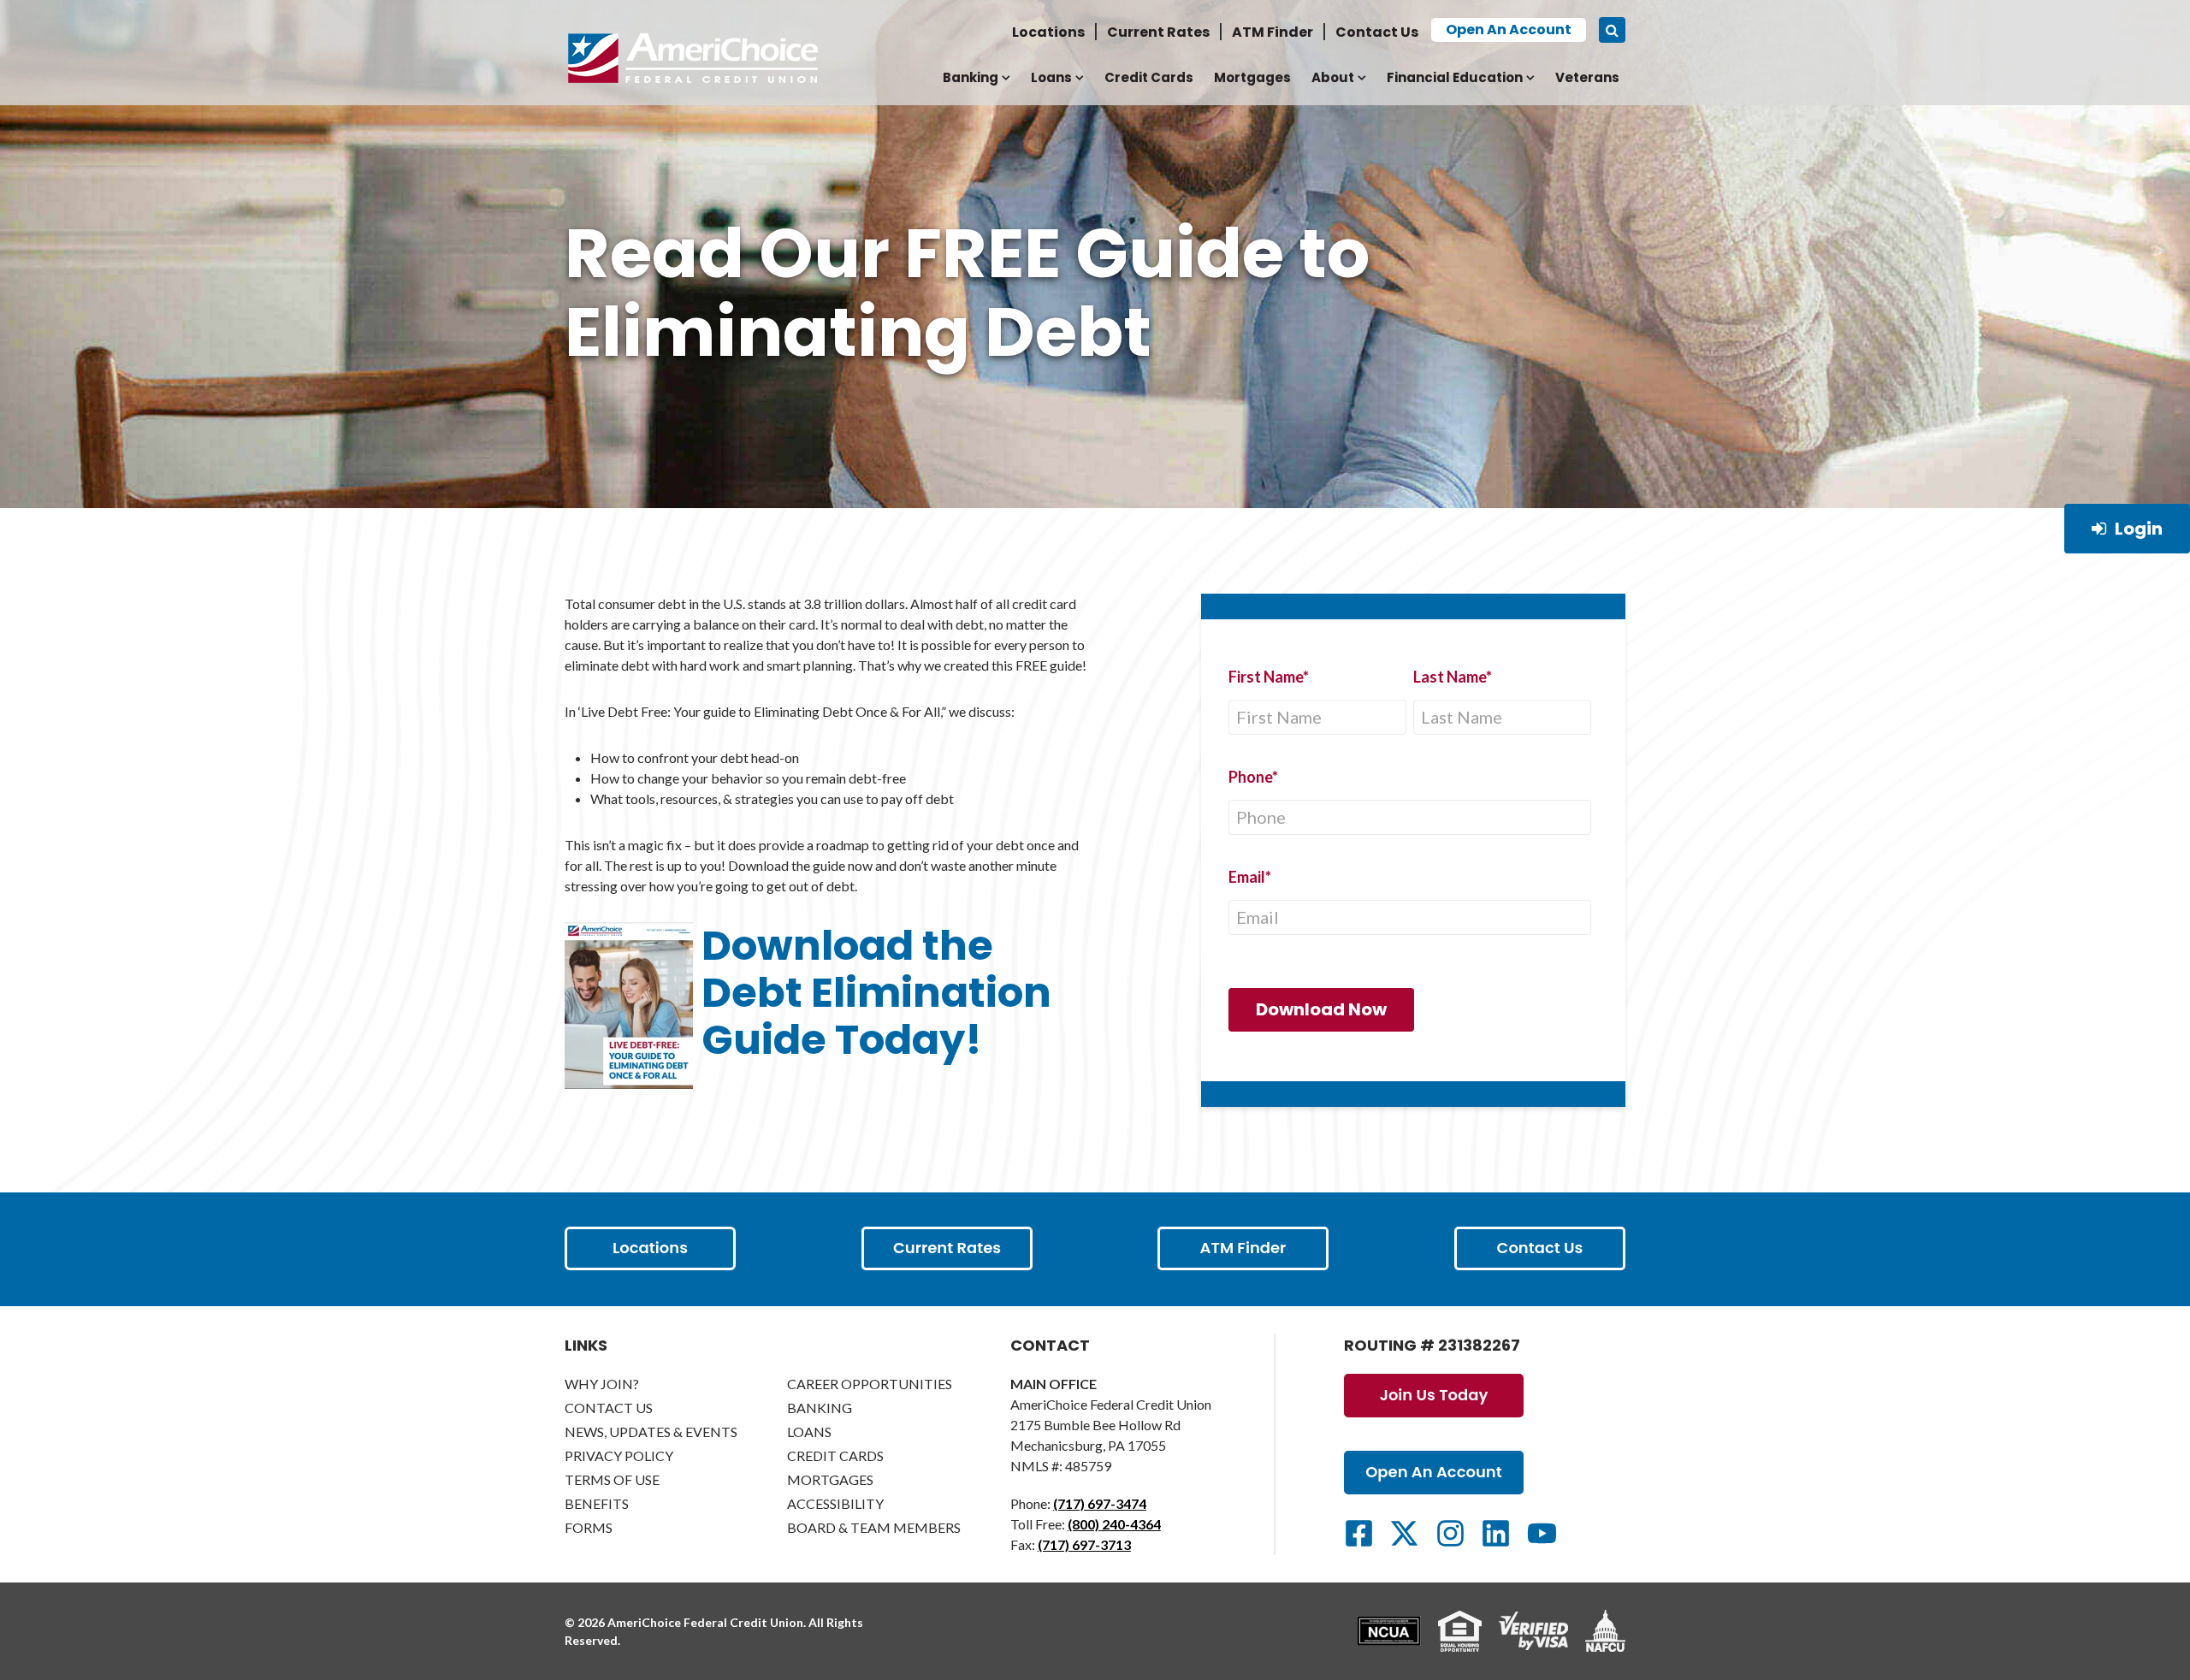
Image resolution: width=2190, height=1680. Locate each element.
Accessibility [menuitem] (835, 1503)
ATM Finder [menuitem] (1273, 32)
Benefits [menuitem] (597, 1503)
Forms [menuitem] (589, 1527)
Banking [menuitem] (971, 77)
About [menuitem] (1333, 77)
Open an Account (1509, 30)
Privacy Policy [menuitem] (619, 1455)
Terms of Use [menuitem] (612, 1479)
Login (2139, 529)
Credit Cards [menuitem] (1149, 77)
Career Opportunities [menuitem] (870, 1384)
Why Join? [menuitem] (602, 1384)
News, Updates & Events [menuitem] (651, 1432)
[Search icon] (1612, 30)
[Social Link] (1359, 1533)
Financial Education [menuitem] (1455, 77)
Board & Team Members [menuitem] (874, 1527)
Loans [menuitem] (1051, 77)
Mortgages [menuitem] (1252, 77)
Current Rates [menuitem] (1158, 32)
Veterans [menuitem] (1587, 77)
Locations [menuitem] (1048, 32)
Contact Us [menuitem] (1377, 32)
